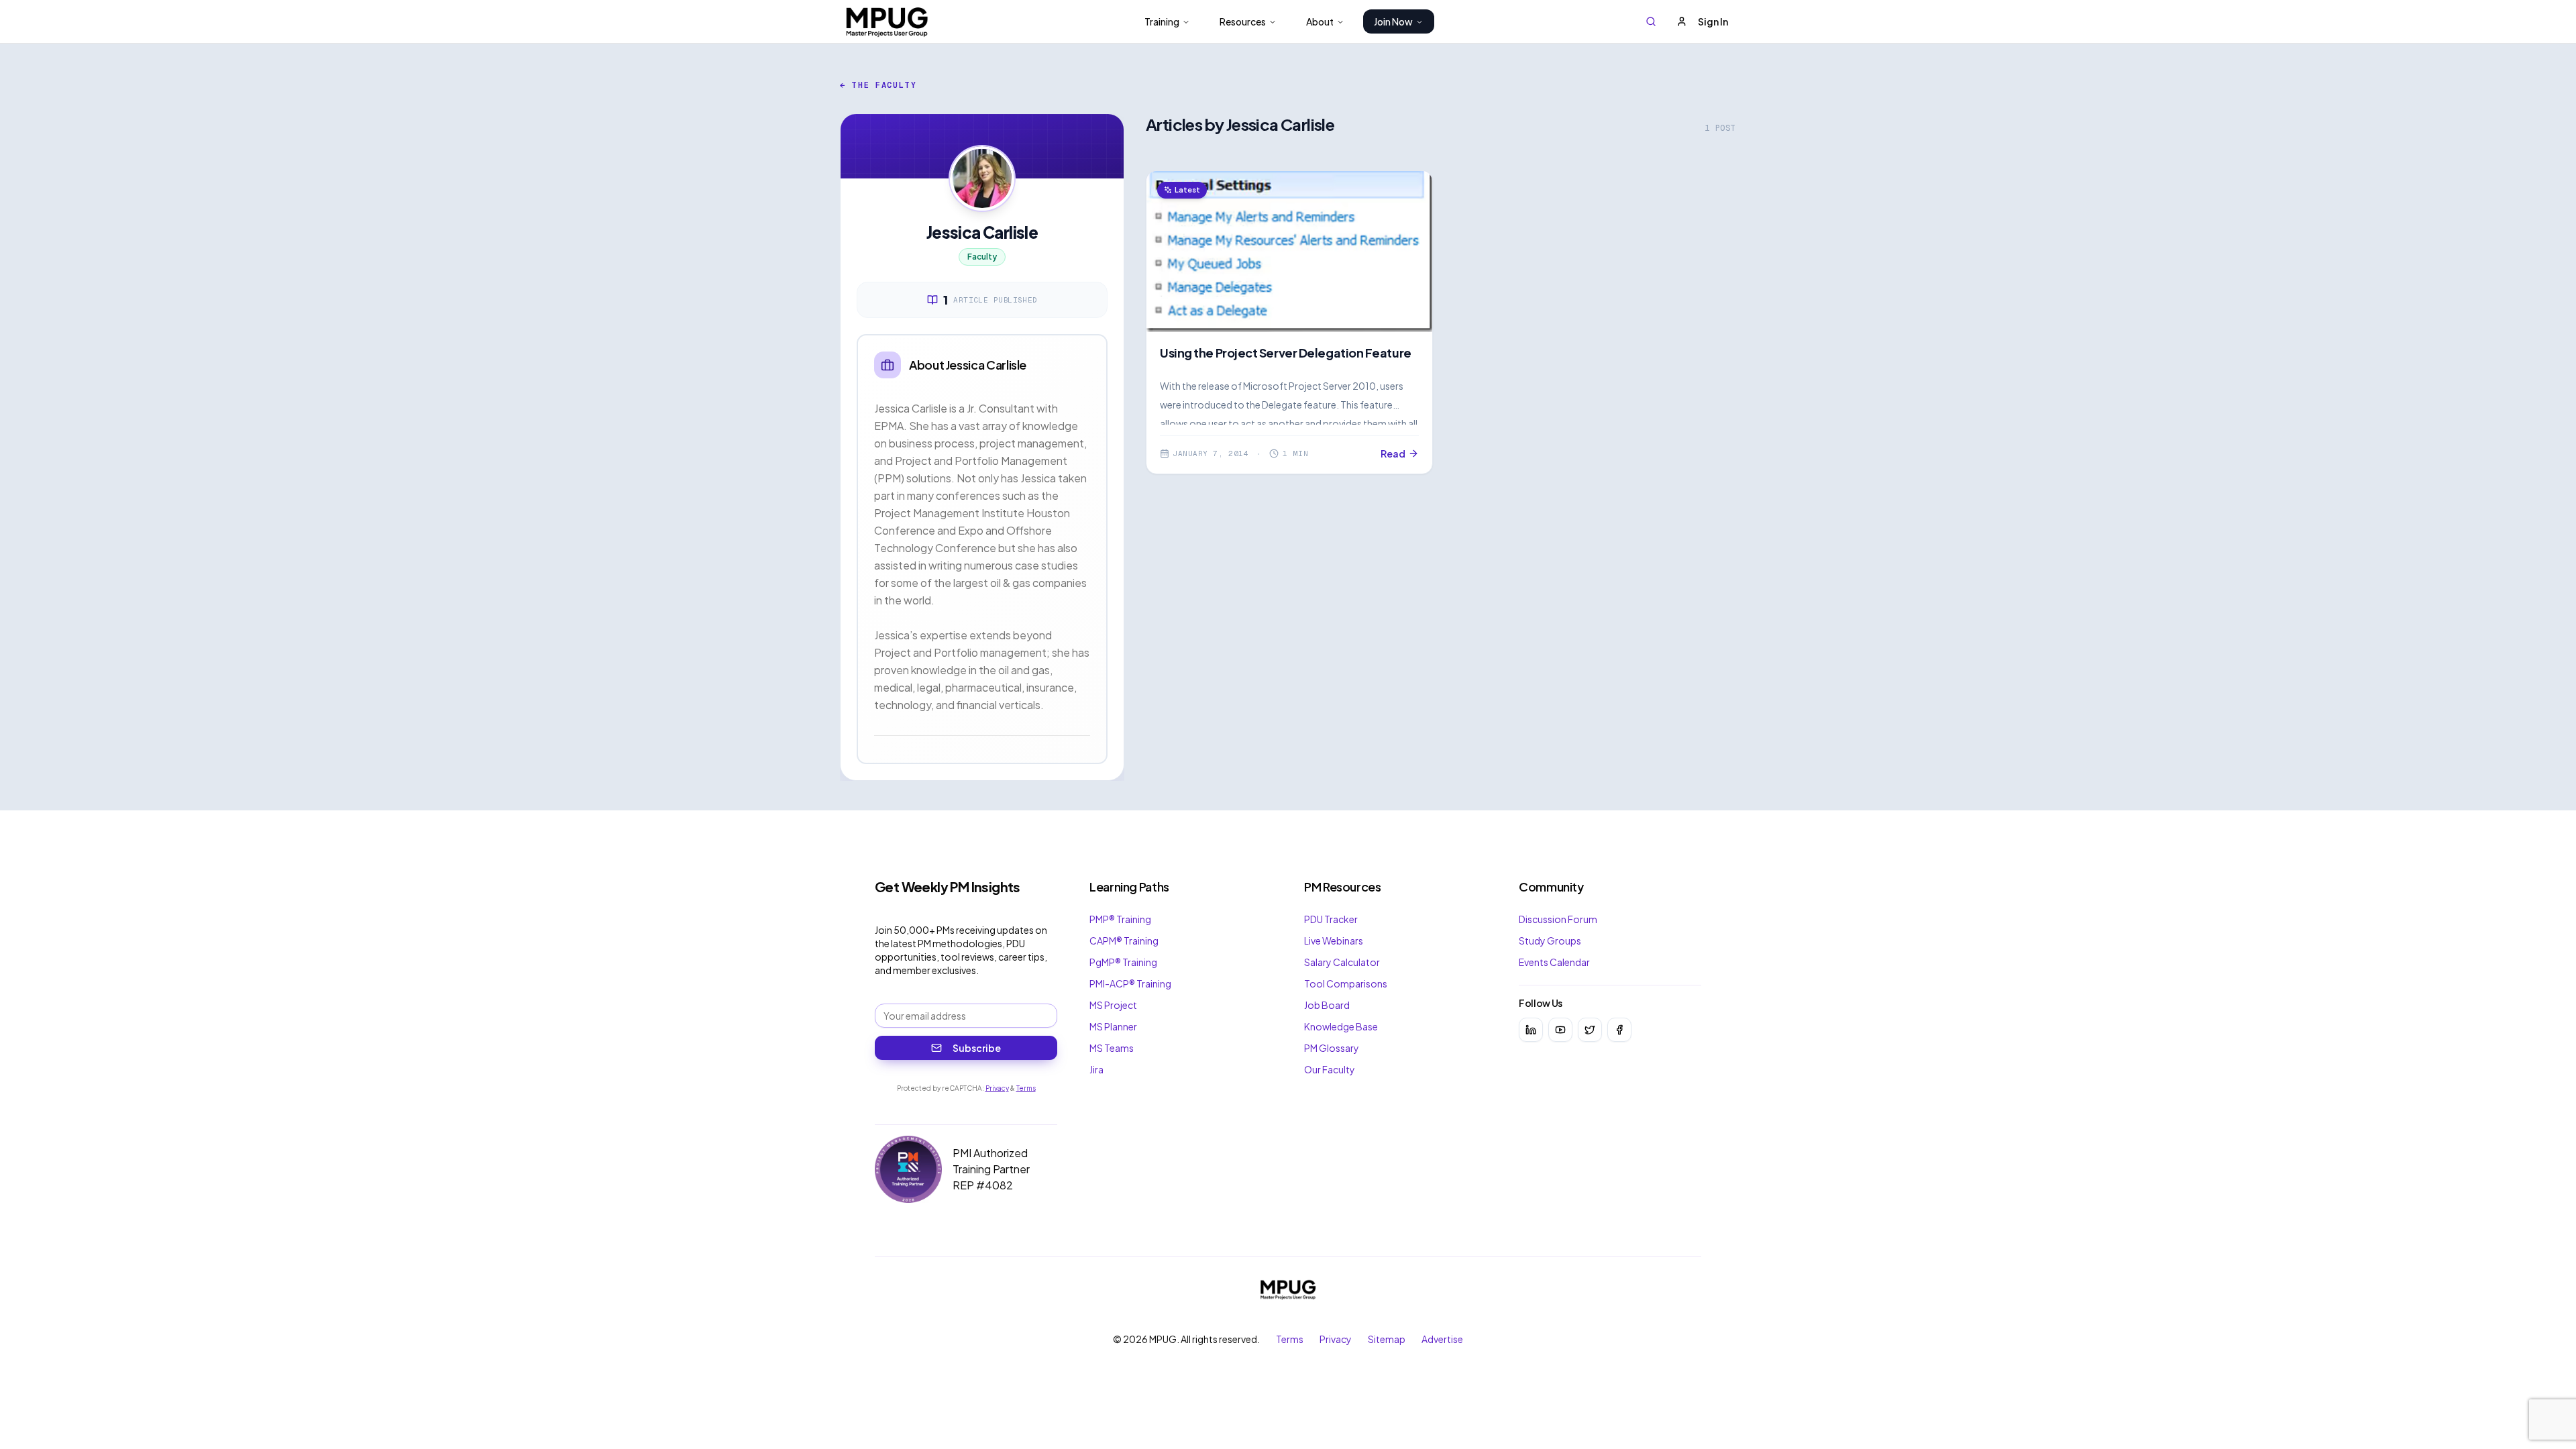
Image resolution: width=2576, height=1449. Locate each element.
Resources (1243, 21)
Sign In (1713, 21)
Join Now (1393, 21)
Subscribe (977, 1048)
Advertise (1442, 1339)
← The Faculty (878, 85)
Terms (1026, 1088)
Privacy (997, 1088)
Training (1162, 21)
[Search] (1651, 21)
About (1320, 21)
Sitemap (1387, 1339)
